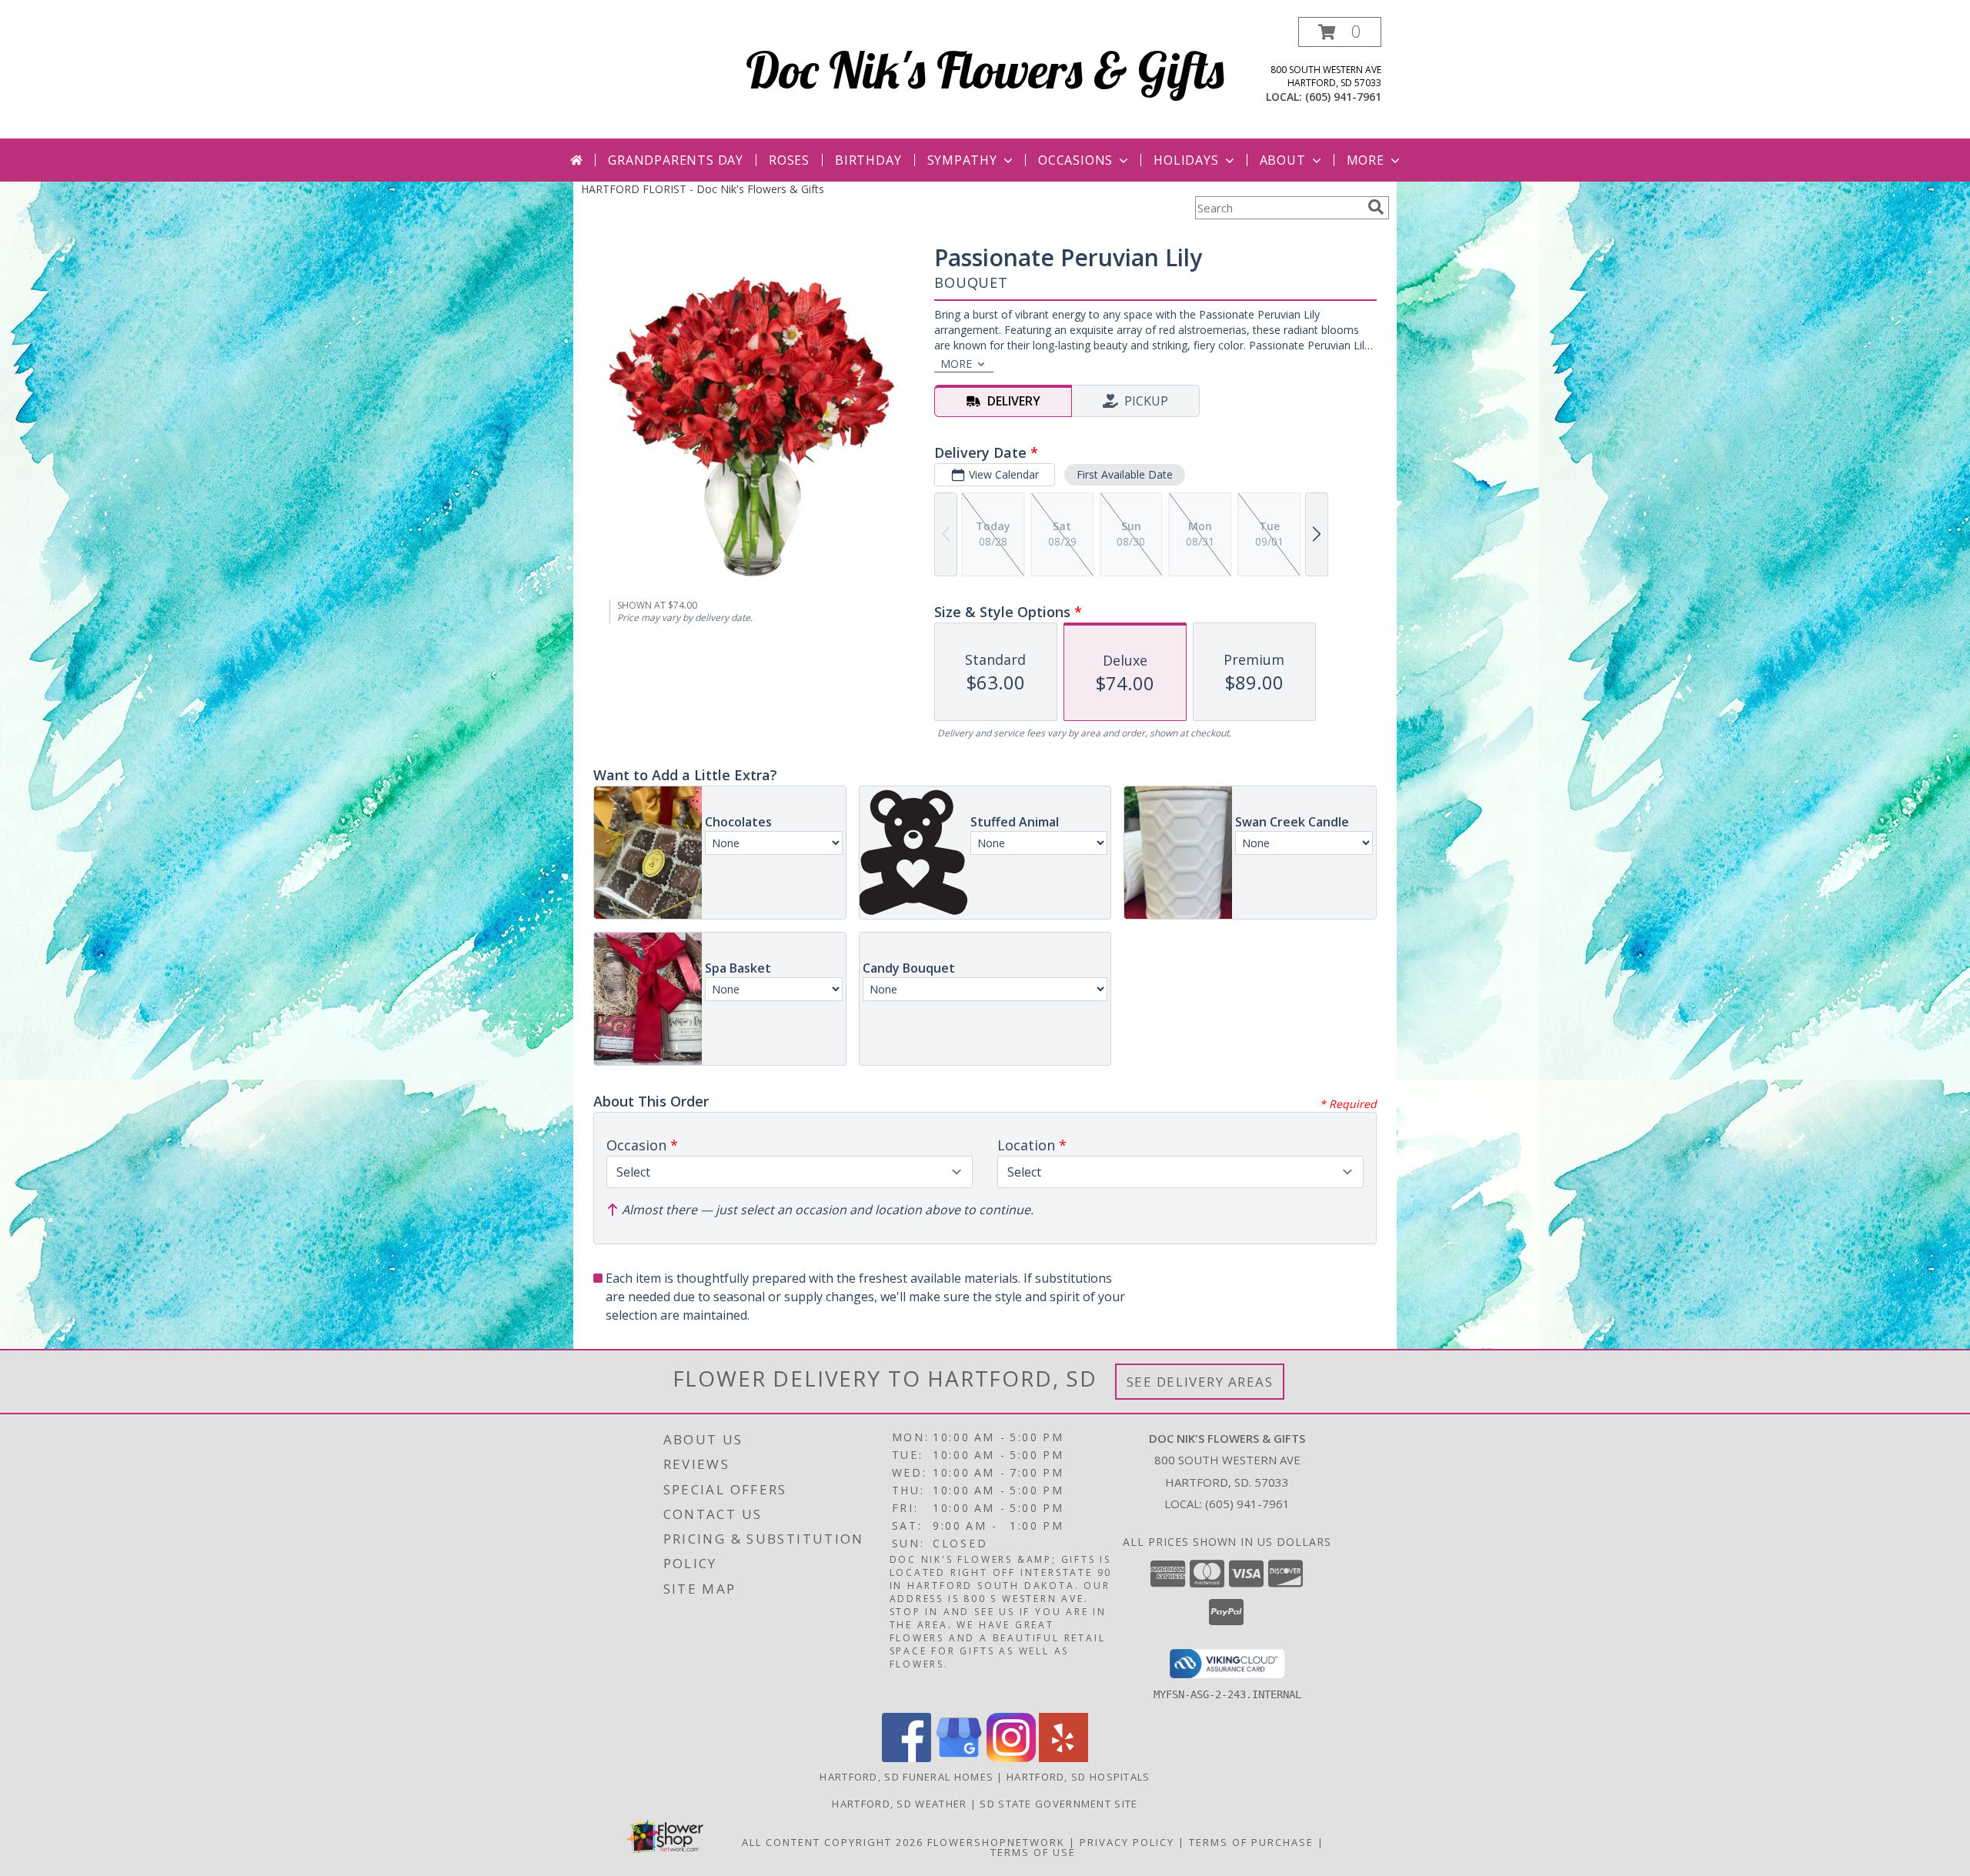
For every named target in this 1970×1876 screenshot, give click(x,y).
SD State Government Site (1058, 1804)
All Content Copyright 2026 (833, 1842)
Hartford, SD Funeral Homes (907, 1777)
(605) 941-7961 (1343, 97)
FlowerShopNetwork (996, 1842)
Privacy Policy (1127, 1842)
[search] (1376, 207)
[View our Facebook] (907, 1758)
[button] (1340, 32)
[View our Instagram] (1011, 1758)
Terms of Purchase (1251, 1842)
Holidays (1186, 160)
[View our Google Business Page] (959, 1758)
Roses (789, 160)
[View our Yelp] (1063, 1758)
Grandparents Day (676, 160)
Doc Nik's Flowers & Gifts (985, 70)
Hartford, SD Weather (899, 1804)
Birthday (868, 160)
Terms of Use (1033, 1852)
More (1366, 160)
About (1283, 160)
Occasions (1075, 160)
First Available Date (1125, 474)
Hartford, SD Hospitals (1078, 1777)
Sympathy (962, 160)
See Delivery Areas (1200, 1382)
